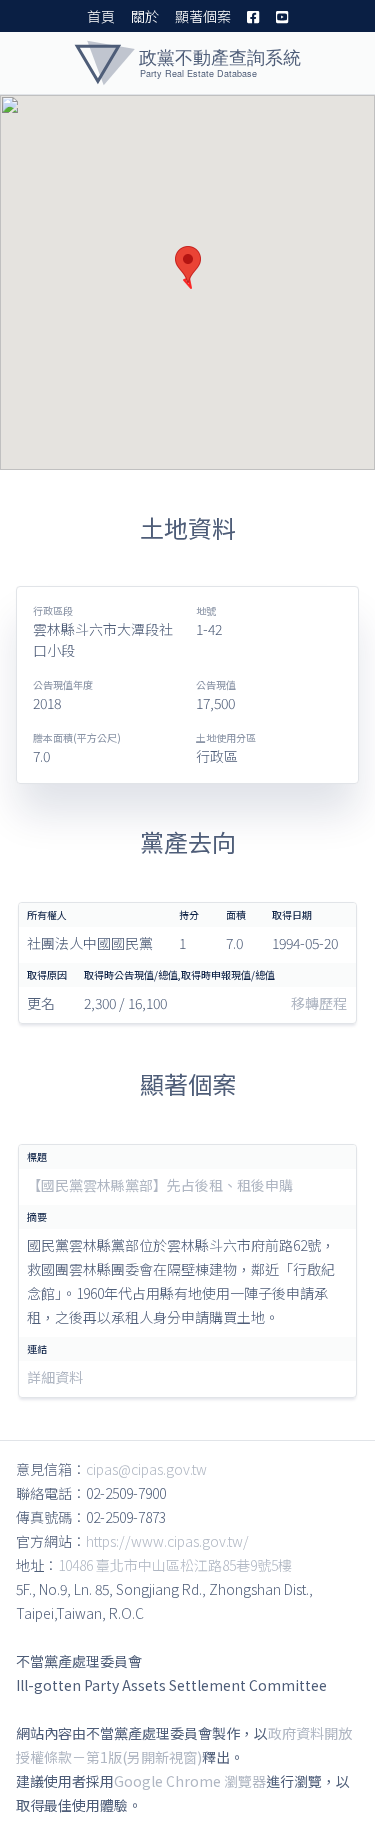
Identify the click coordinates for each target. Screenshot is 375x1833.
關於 (145, 16)
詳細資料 (55, 1377)
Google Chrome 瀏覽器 (190, 1781)
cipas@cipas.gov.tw (146, 1469)
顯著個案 (203, 16)
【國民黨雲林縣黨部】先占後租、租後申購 (160, 1185)
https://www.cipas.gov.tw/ (167, 1541)
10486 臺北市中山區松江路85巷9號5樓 (175, 1565)
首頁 (101, 16)
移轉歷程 (319, 1003)
